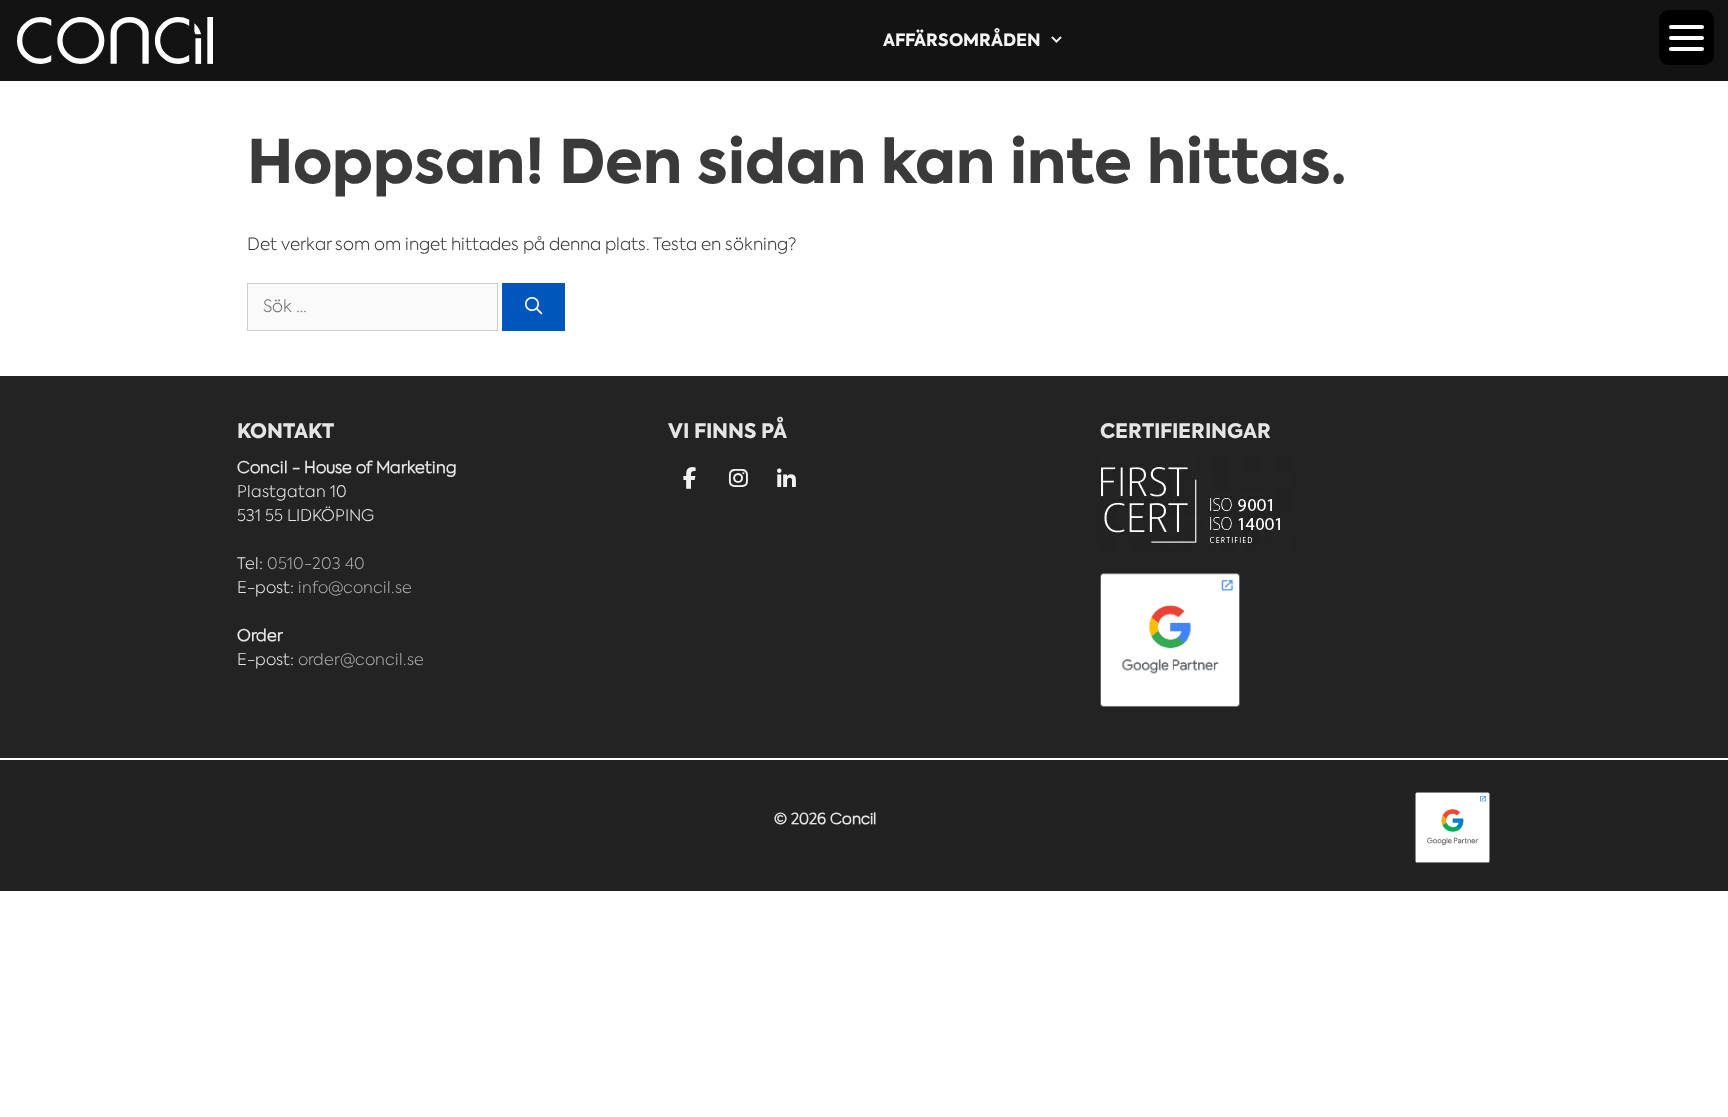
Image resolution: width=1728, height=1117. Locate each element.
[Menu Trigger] (1686, 37)
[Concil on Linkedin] (787, 480)
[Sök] (534, 307)
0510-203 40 (316, 563)
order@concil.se (361, 659)
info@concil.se (355, 587)
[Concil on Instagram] (738, 479)
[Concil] (115, 40)
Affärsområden (962, 40)
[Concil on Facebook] (689, 479)
